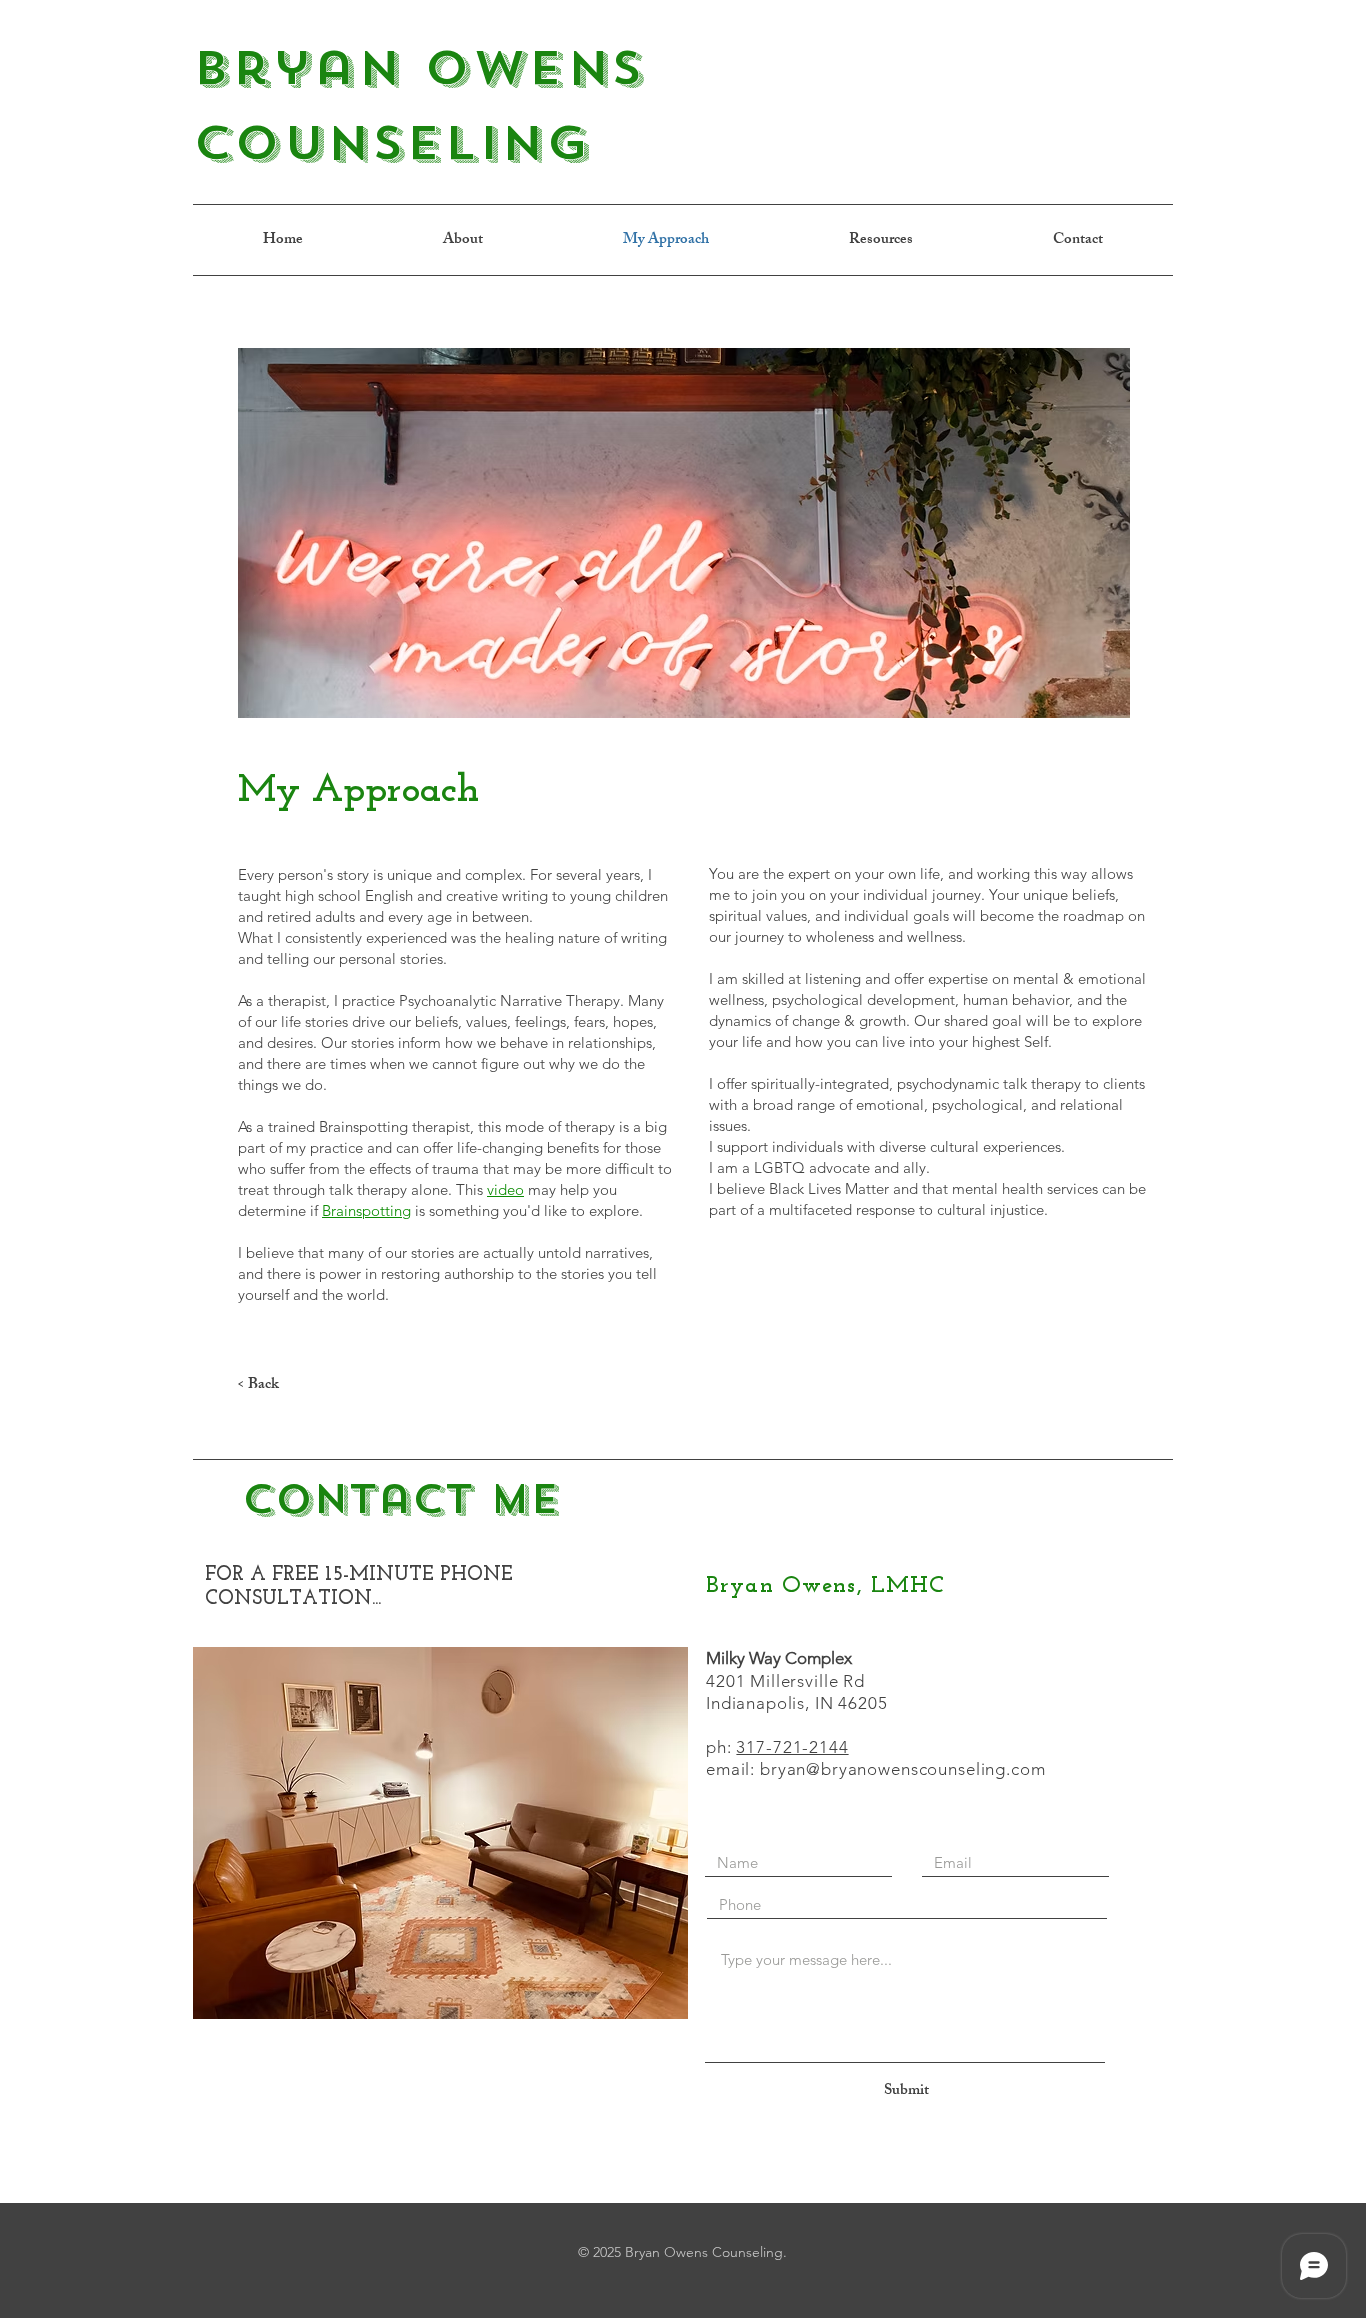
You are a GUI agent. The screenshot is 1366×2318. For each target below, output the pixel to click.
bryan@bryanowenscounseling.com (903, 1769)
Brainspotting (366, 1210)
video (505, 1189)
